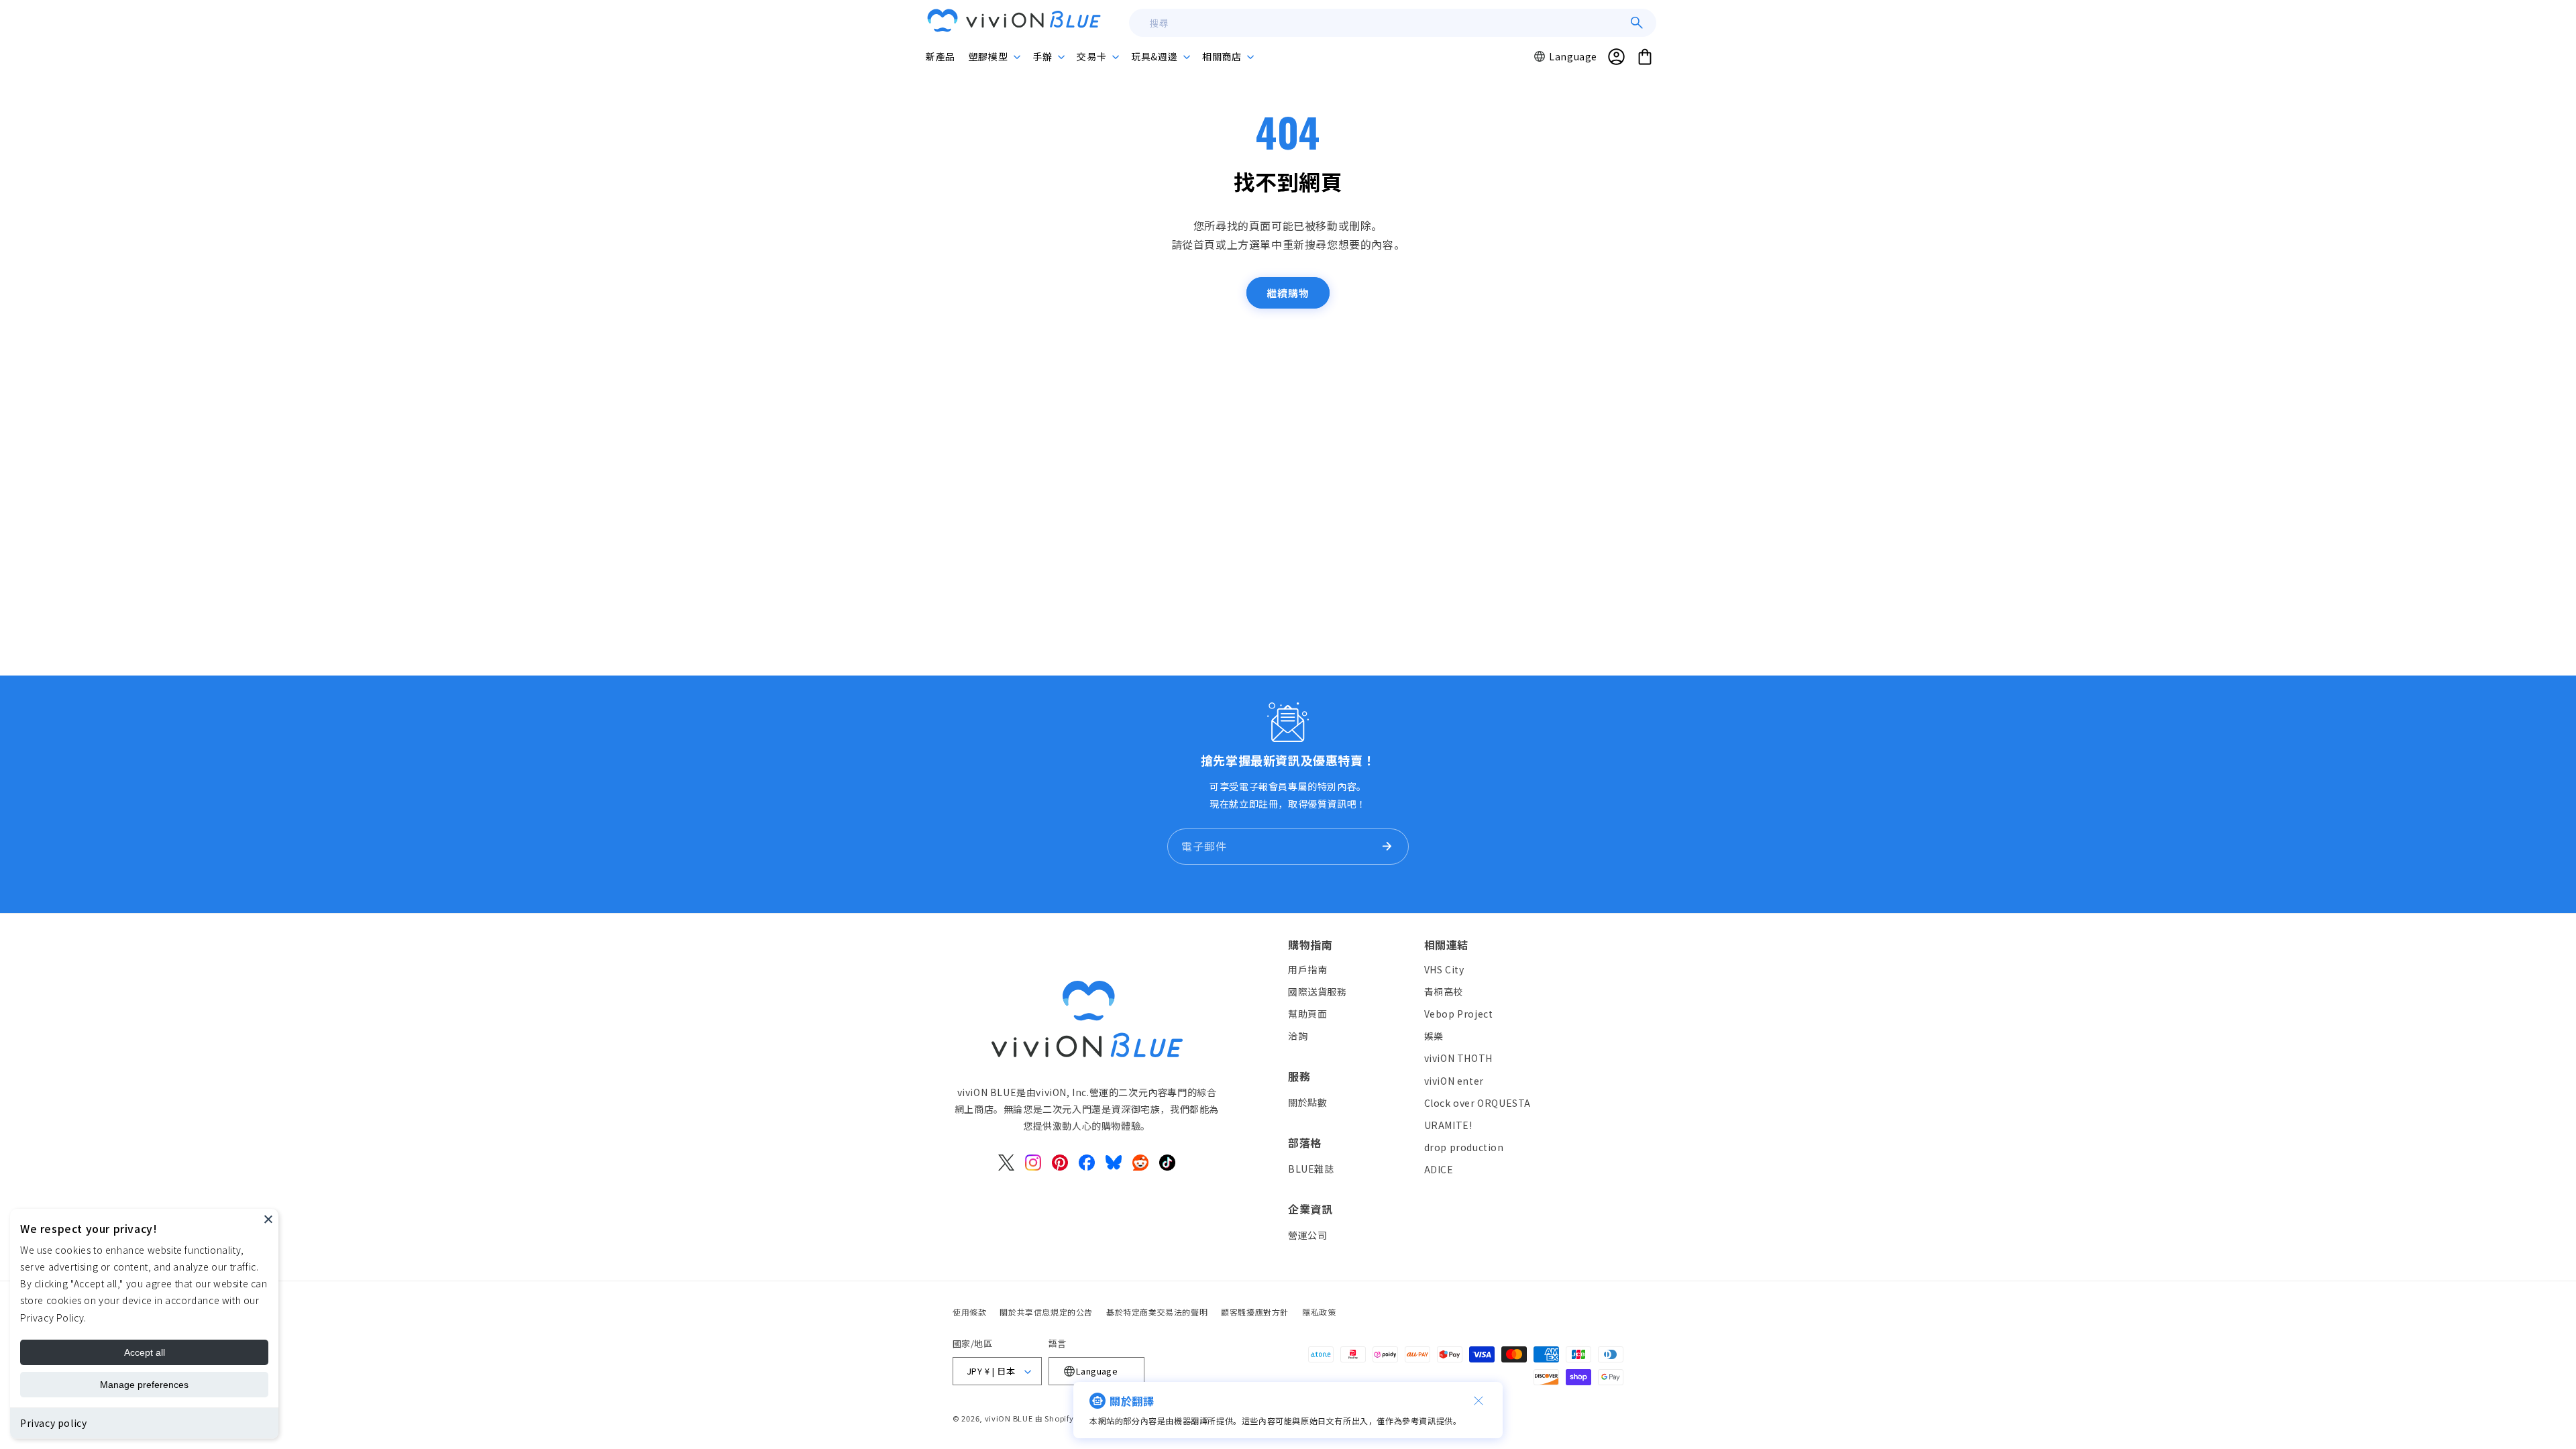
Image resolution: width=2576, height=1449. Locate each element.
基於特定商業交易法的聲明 (1157, 1312)
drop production (1464, 1147)
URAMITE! (1448, 1125)
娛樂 (1434, 1036)
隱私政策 (1319, 1312)
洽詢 (1298, 1036)
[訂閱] (1387, 847)
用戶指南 (1307, 969)
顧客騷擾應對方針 (1255, 1312)
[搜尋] (1637, 23)
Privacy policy (53, 1423)
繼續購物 (1288, 293)
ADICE (1439, 1169)
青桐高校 (1444, 991)
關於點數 (1307, 1102)
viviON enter (1454, 1081)
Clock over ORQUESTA (1478, 1103)
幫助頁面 (1307, 1014)
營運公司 (1307, 1235)
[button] (994, 56)
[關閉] (1479, 1401)
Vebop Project (1459, 1014)
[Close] (268, 1219)
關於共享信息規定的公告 (1046, 1312)
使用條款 (969, 1312)
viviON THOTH (1458, 1058)
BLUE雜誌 (1311, 1169)
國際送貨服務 (1318, 991)
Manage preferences (144, 1385)
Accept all (145, 1352)
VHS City (1444, 969)
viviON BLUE (1009, 1418)
